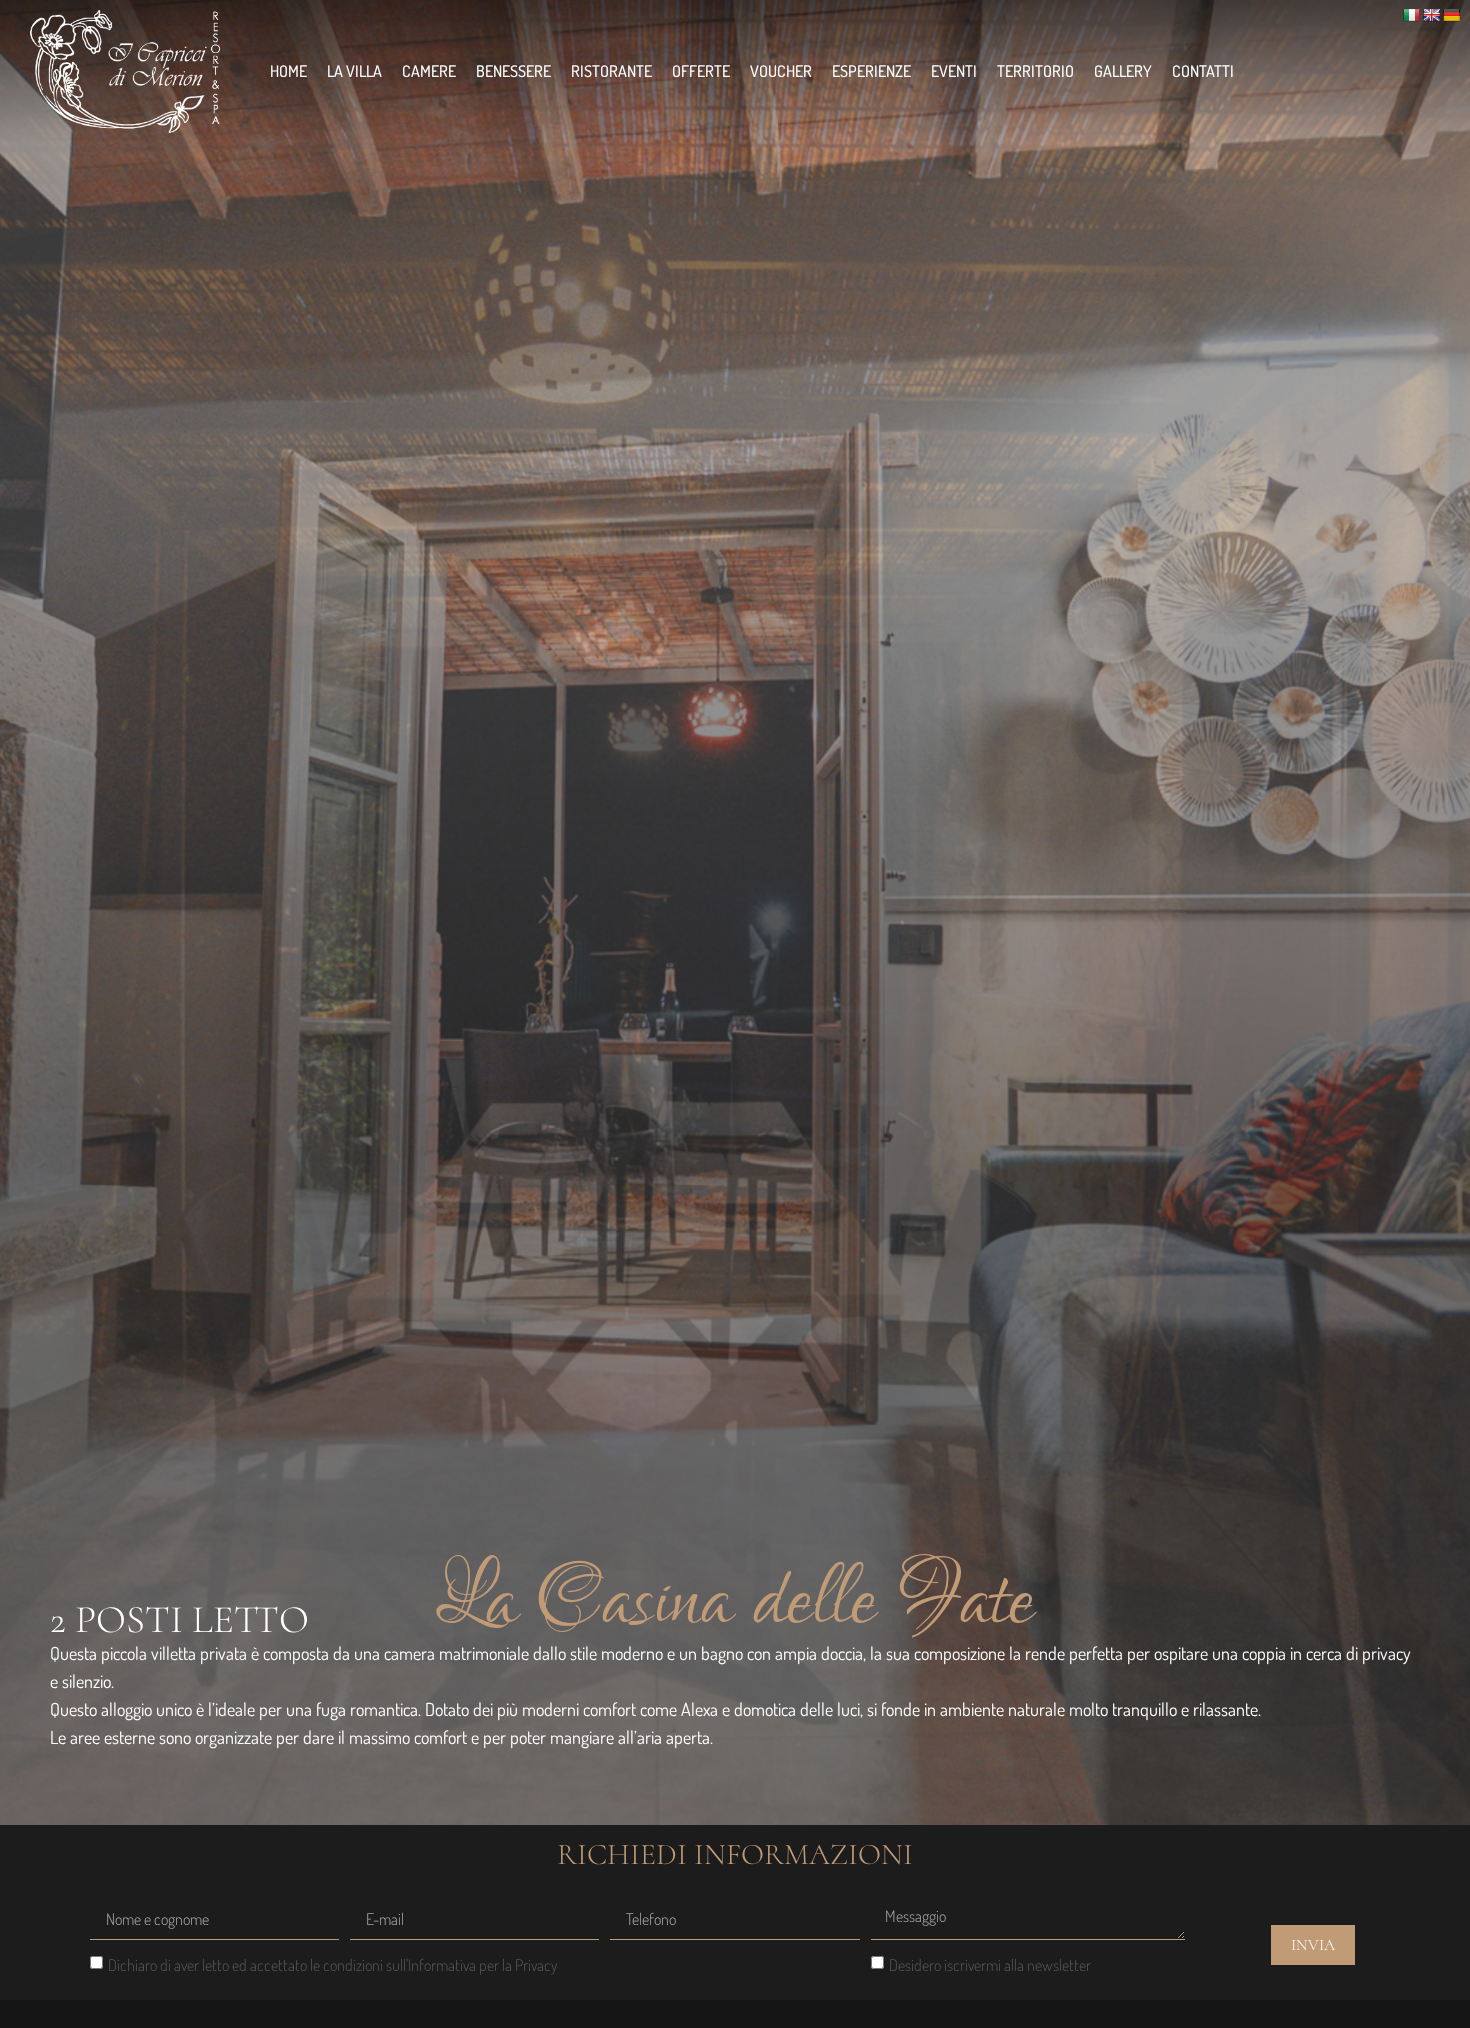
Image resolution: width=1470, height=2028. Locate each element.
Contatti (1203, 71)
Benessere (513, 71)
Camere (429, 71)
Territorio (1035, 71)
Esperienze (871, 71)
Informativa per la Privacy (483, 1965)
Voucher (781, 71)
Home (288, 71)
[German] (1451, 15)
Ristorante (611, 71)
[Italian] (1411, 15)
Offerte (701, 71)
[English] (1431, 15)
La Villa (354, 71)
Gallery (1123, 71)
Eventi (954, 71)
